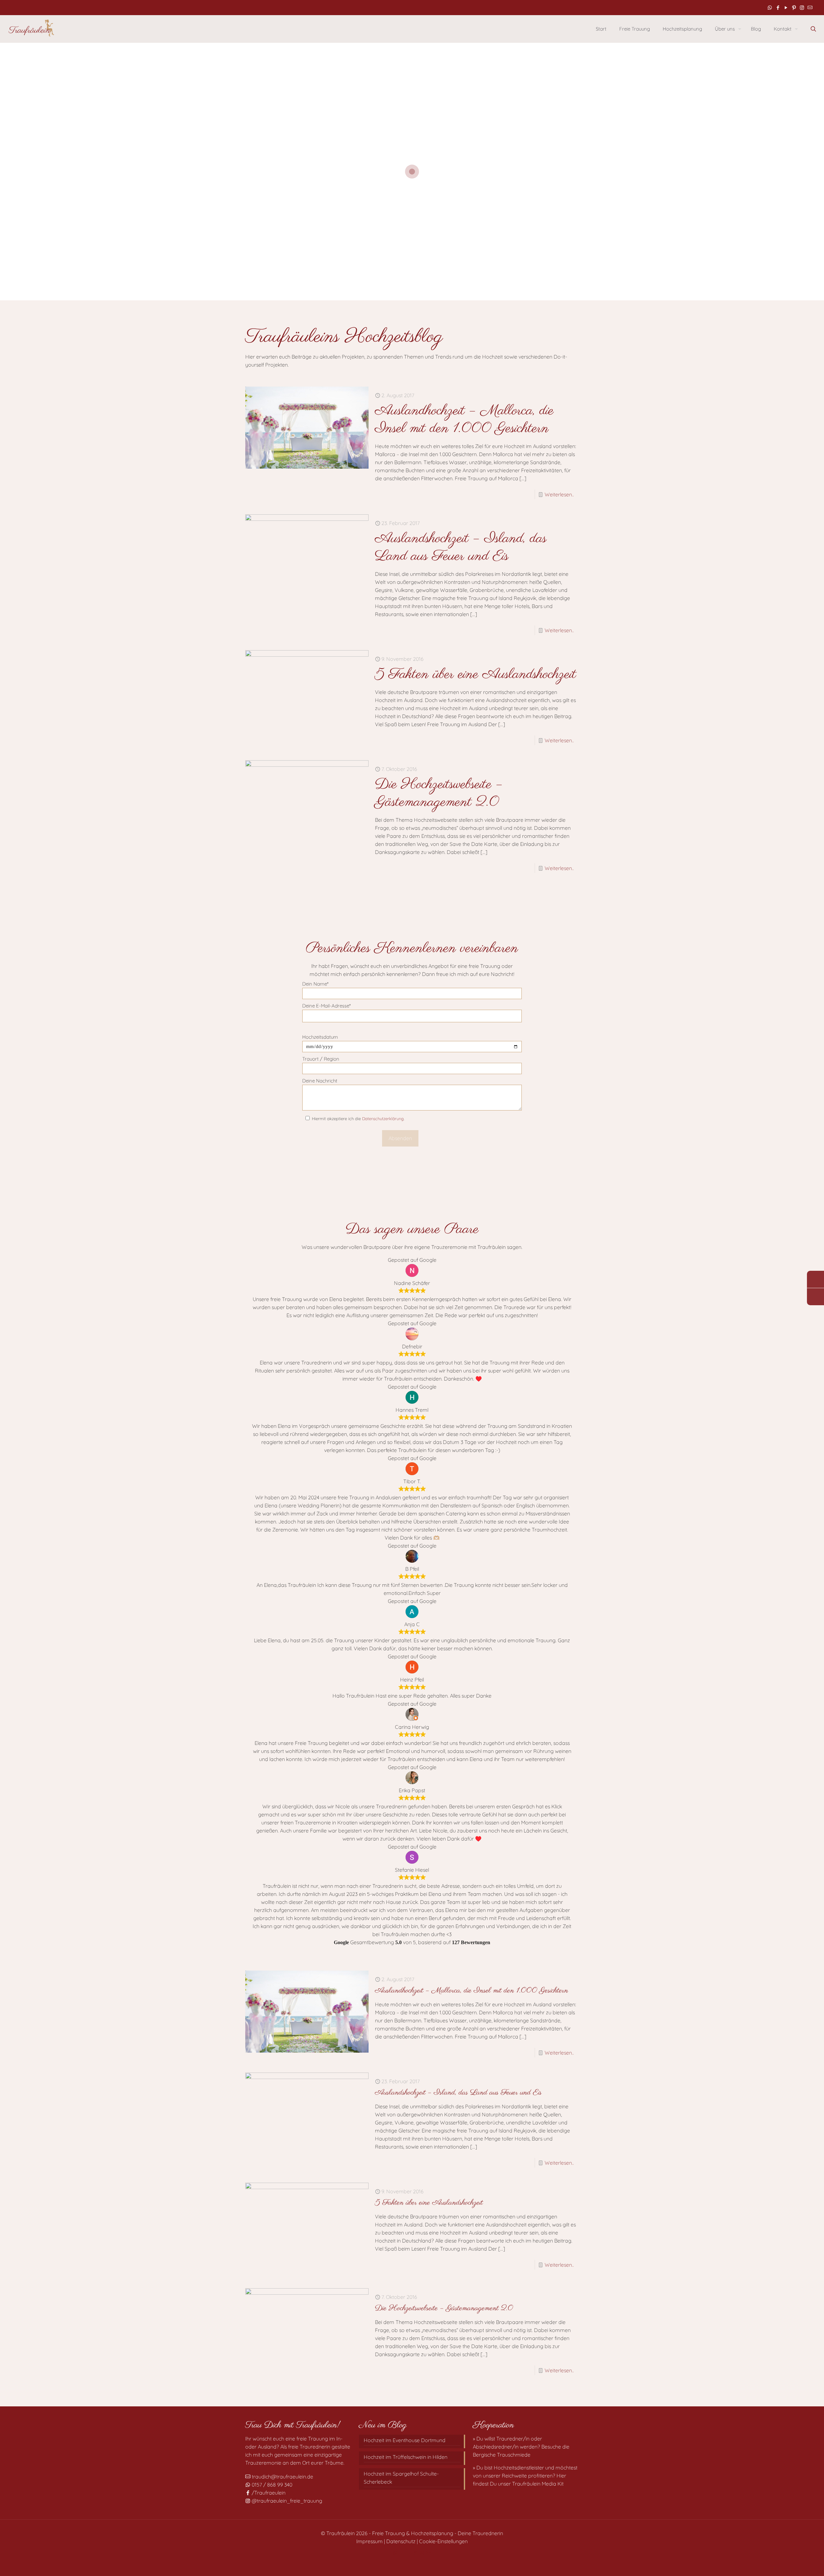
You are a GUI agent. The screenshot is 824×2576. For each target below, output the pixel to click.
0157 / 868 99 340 (271, 2485)
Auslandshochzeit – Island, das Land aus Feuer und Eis (461, 548)
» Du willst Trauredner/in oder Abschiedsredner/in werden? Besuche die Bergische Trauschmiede (521, 2447)
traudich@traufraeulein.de (282, 2477)
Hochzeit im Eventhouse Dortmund (405, 2440)
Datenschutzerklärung (383, 1119)
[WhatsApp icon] (770, 8)
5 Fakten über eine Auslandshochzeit (476, 674)
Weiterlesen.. (559, 494)
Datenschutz (401, 2541)
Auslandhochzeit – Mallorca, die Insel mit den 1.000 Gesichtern (464, 420)
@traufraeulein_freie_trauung (286, 2501)
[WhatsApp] (815, 1279)
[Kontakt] (815, 1297)
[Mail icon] (810, 8)
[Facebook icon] (778, 8)
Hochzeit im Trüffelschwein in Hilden (406, 2457)
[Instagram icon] (802, 8)
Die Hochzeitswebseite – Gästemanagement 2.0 (439, 793)
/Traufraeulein (268, 2493)
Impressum (370, 2541)
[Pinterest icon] (794, 8)
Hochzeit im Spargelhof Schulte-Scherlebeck (401, 2478)
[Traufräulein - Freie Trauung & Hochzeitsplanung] (31, 29)
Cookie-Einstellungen (443, 2541)
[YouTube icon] (786, 8)
